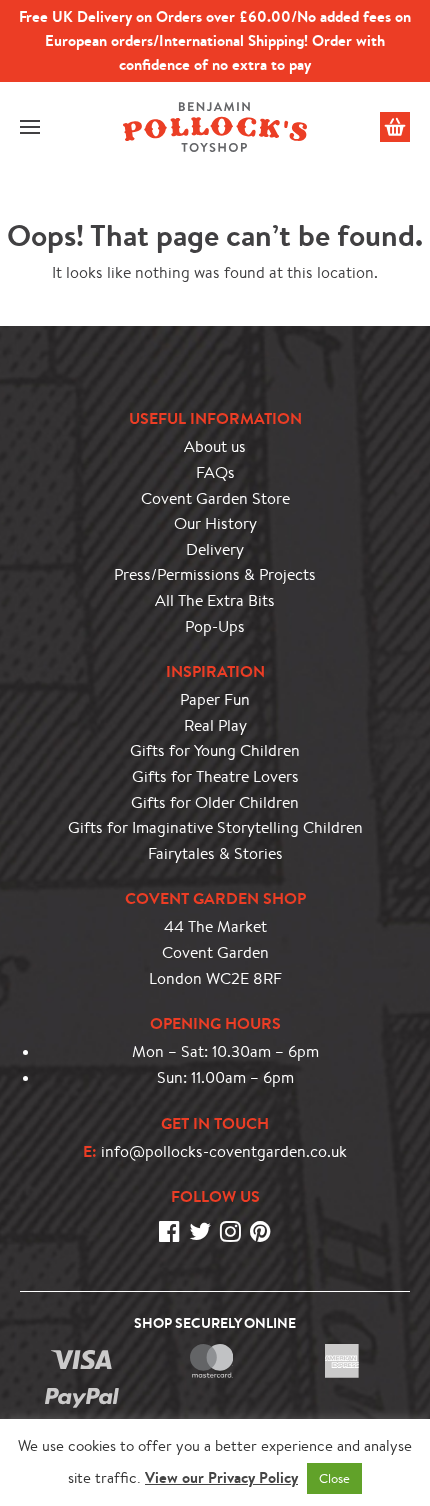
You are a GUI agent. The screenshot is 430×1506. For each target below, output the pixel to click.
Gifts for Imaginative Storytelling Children (215, 827)
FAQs (215, 472)
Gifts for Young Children (215, 750)
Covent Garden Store (215, 498)
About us (215, 446)
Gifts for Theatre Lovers (215, 776)
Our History (215, 523)
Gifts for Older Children (215, 802)
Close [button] (334, 1478)
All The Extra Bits (215, 600)
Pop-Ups (215, 626)
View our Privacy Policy (221, 1477)
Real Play (215, 725)
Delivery (215, 549)
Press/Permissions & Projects (215, 574)
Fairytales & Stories (215, 853)
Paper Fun (215, 699)
